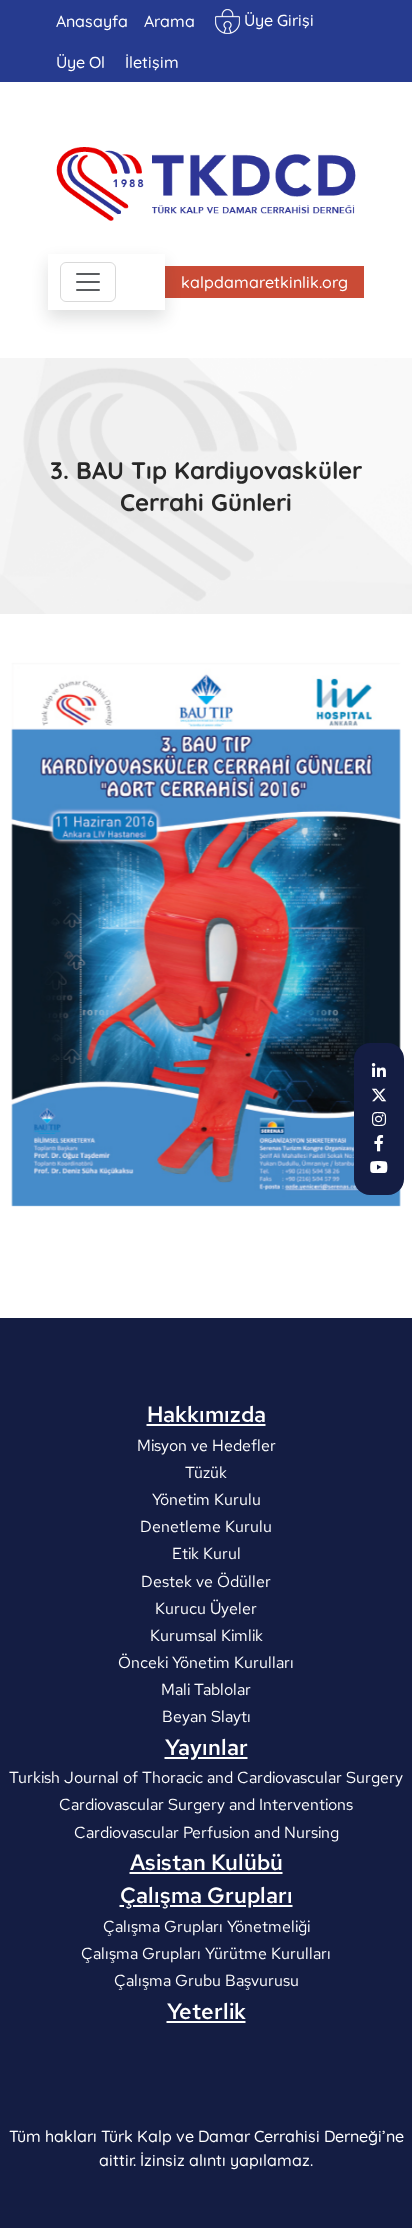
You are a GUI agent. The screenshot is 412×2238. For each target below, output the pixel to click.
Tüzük (206, 1471)
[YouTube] (379, 1167)
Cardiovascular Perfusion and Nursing (206, 1831)
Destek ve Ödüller (206, 1580)
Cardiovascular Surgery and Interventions (206, 1804)
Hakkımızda (206, 1414)
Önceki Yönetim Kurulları (206, 1662)
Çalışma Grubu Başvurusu (206, 1980)
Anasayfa (92, 21)
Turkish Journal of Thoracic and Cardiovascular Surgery (206, 1777)
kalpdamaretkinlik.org (264, 282)
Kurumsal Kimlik (206, 1635)
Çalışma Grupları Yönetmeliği (206, 1926)
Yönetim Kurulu (206, 1499)
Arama (169, 21)
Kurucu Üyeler (206, 1607)
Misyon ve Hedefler (206, 1444)
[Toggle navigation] (88, 282)
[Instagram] (379, 1119)
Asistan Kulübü (206, 1862)
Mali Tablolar (206, 1689)
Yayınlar (206, 1747)
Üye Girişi (277, 20)
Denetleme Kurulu (206, 1526)
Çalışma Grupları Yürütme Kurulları (206, 1953)
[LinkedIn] (379, 1071)
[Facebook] (379, 1143)
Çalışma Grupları (206, 1895)
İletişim (152, 62)
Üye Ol (80, 62)
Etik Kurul (206, 1553)
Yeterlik (206, 2011)
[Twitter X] (379, 1095)
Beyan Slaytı (206, 1716)
